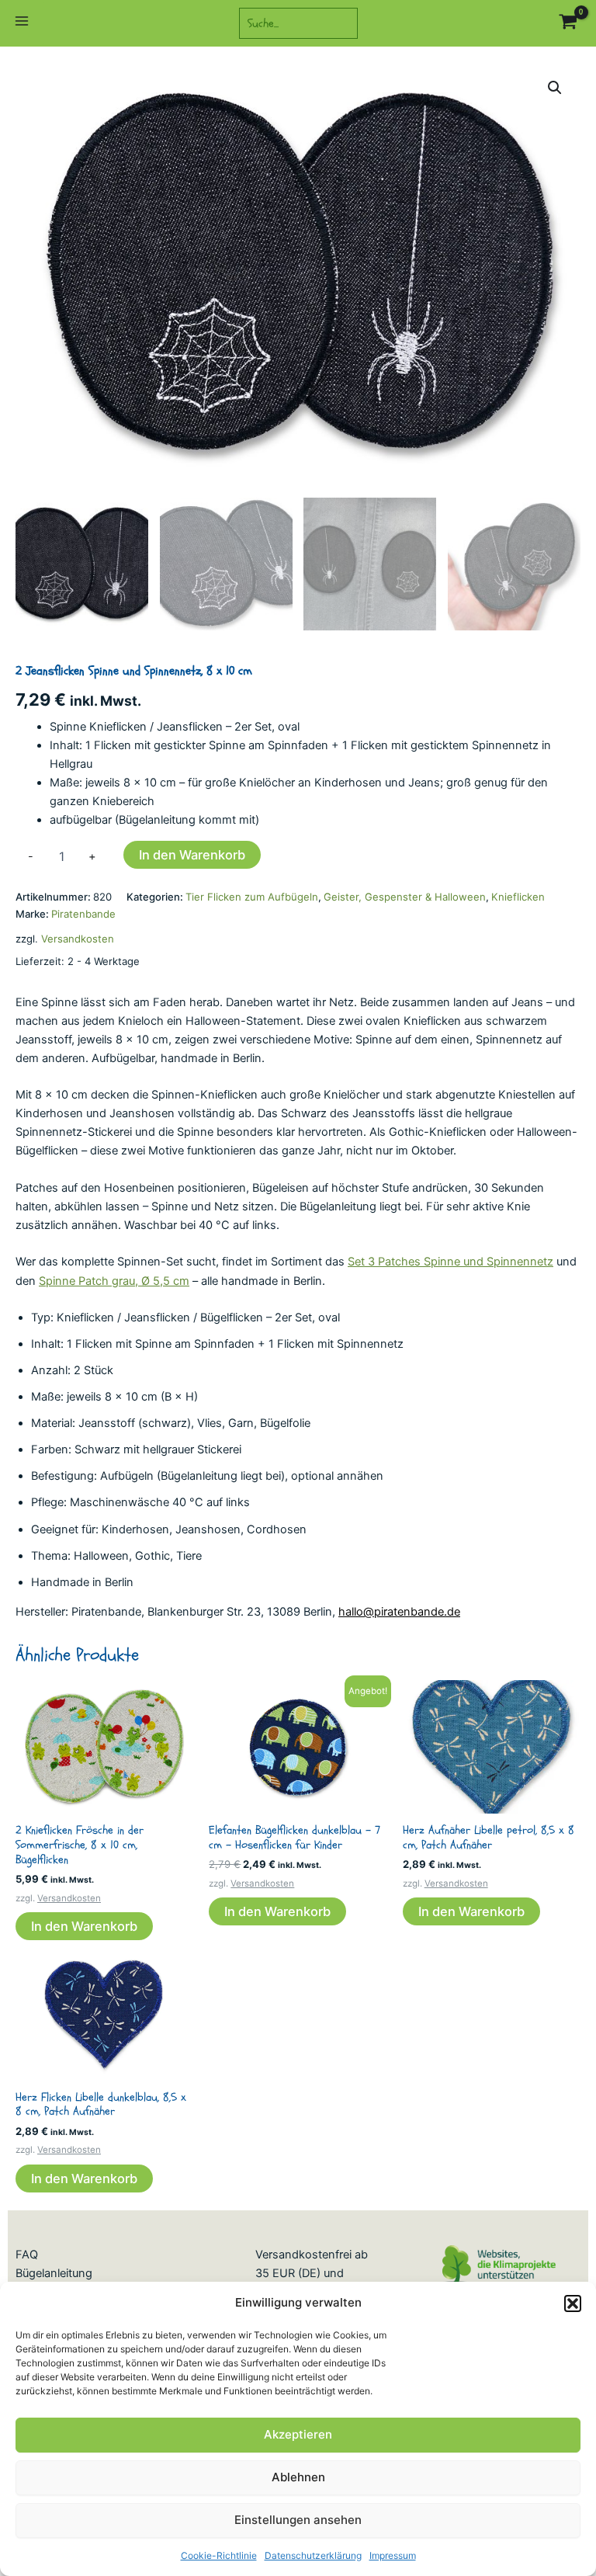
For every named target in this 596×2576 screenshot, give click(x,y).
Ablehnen (298, 2477)
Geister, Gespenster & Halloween (405, 897)
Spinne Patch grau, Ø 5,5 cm (114, 1281)
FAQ (27, 2255)
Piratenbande (83, 914)
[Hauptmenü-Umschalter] (22, 23)
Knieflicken (518, 897)
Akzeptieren (298, 2434)
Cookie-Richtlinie (219, 2555)
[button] (573, 2303)
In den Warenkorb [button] (84, 1926)
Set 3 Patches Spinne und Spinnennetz (450, 1262)
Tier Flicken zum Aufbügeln (252, 897)
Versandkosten (78, 939)
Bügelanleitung (54, 2273)
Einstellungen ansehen (298, 2520)
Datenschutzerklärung (313, 2555)
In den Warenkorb (192, 855)
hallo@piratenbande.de (399, 1612)
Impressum (393, 2555)
